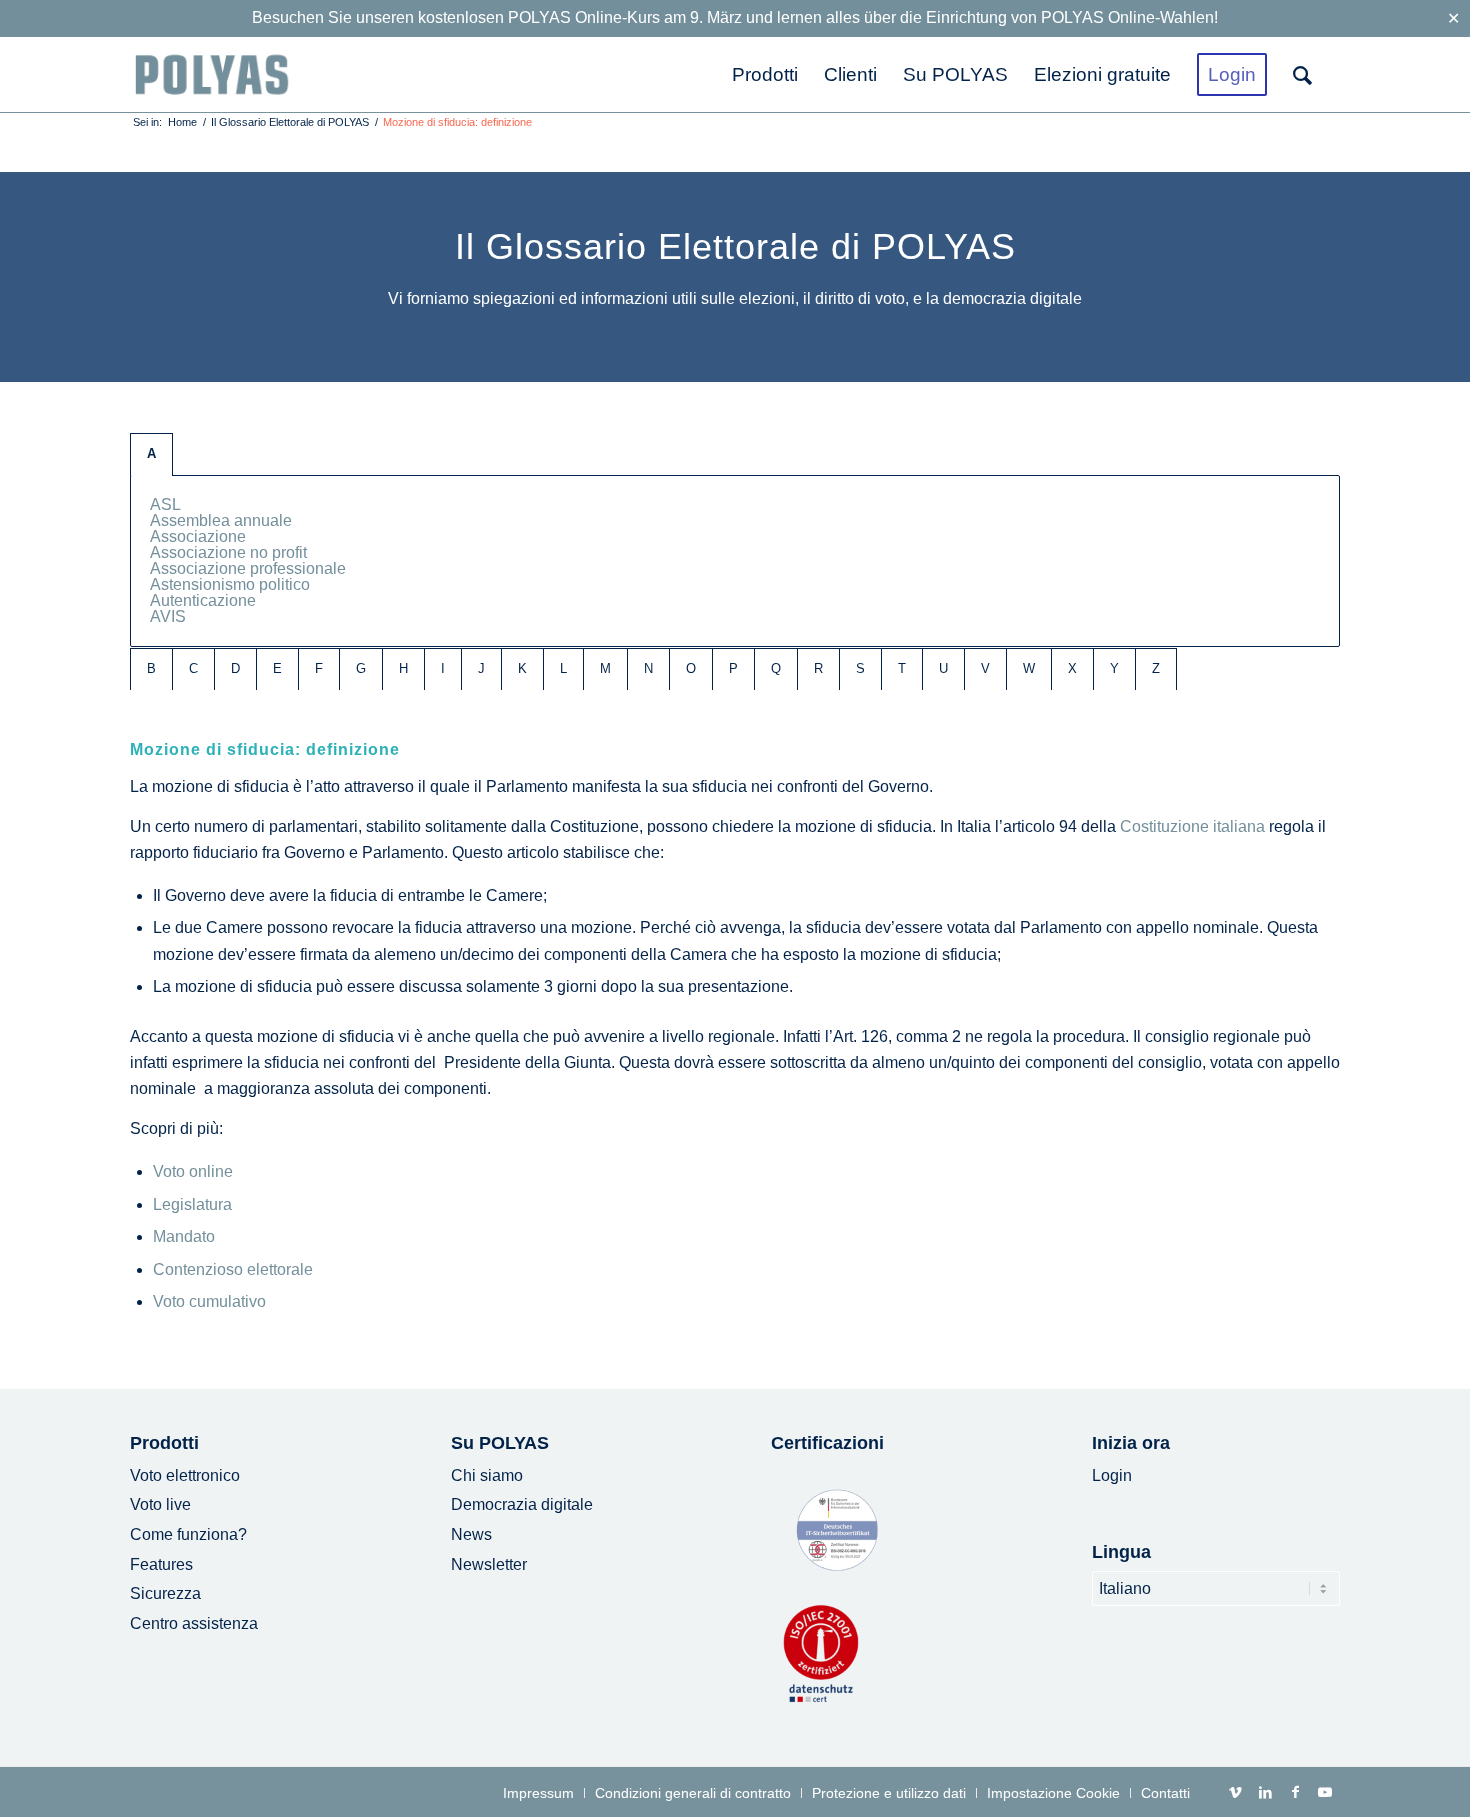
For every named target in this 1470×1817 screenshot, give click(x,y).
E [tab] (277, 668)
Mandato (184, 1236)
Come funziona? (188, 1534)
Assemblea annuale (221, 520)
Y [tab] (1114, 668)
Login (1112, 1475)
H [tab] (403, 668)
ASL (165, 504)
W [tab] (1029, 668)
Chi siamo (487, 1475)
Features (161, 1564)
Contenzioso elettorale (233, 1269)
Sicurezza (165, 1593)
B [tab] (151, 668)
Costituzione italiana (1192, 826)
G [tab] (361, 668)
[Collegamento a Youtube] (1325, 1792)
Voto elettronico (185, 1475)
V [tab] (985, 668)
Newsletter (489, 1564)
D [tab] (235, 668)
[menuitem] (765, 74)
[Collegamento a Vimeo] (1235, 1792)
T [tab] (902, 668)
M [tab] (605, 668)
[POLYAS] (211, 74)
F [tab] (319, 668)
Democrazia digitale (522, 1504)
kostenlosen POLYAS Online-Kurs (539, 17)
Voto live (160, 1504)
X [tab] (1072, 668)
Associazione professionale (248, 568)
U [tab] (943, 668)
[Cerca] (1310, 74)
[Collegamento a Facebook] (1295, 1792)
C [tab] (193, 668)
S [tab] (860, 668)
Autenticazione (203, 600)
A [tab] (151, 453)
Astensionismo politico (230, 584)
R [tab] (818, 668)
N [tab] (648, 668)
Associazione (198, 536)
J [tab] (481, 668)
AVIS (168, 616)
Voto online (193, 1171)
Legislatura (192, 1204)
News (471, 1534)
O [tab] (691, 668)
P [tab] (733, 668)
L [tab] (563, 668)
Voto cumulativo (209, 1301)
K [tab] (522, 668)
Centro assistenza (194, 1623)
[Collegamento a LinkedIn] (1265, 1792)
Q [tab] (776, 668)
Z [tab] (1156, 668)
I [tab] (443, 668)
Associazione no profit (228, 552)
